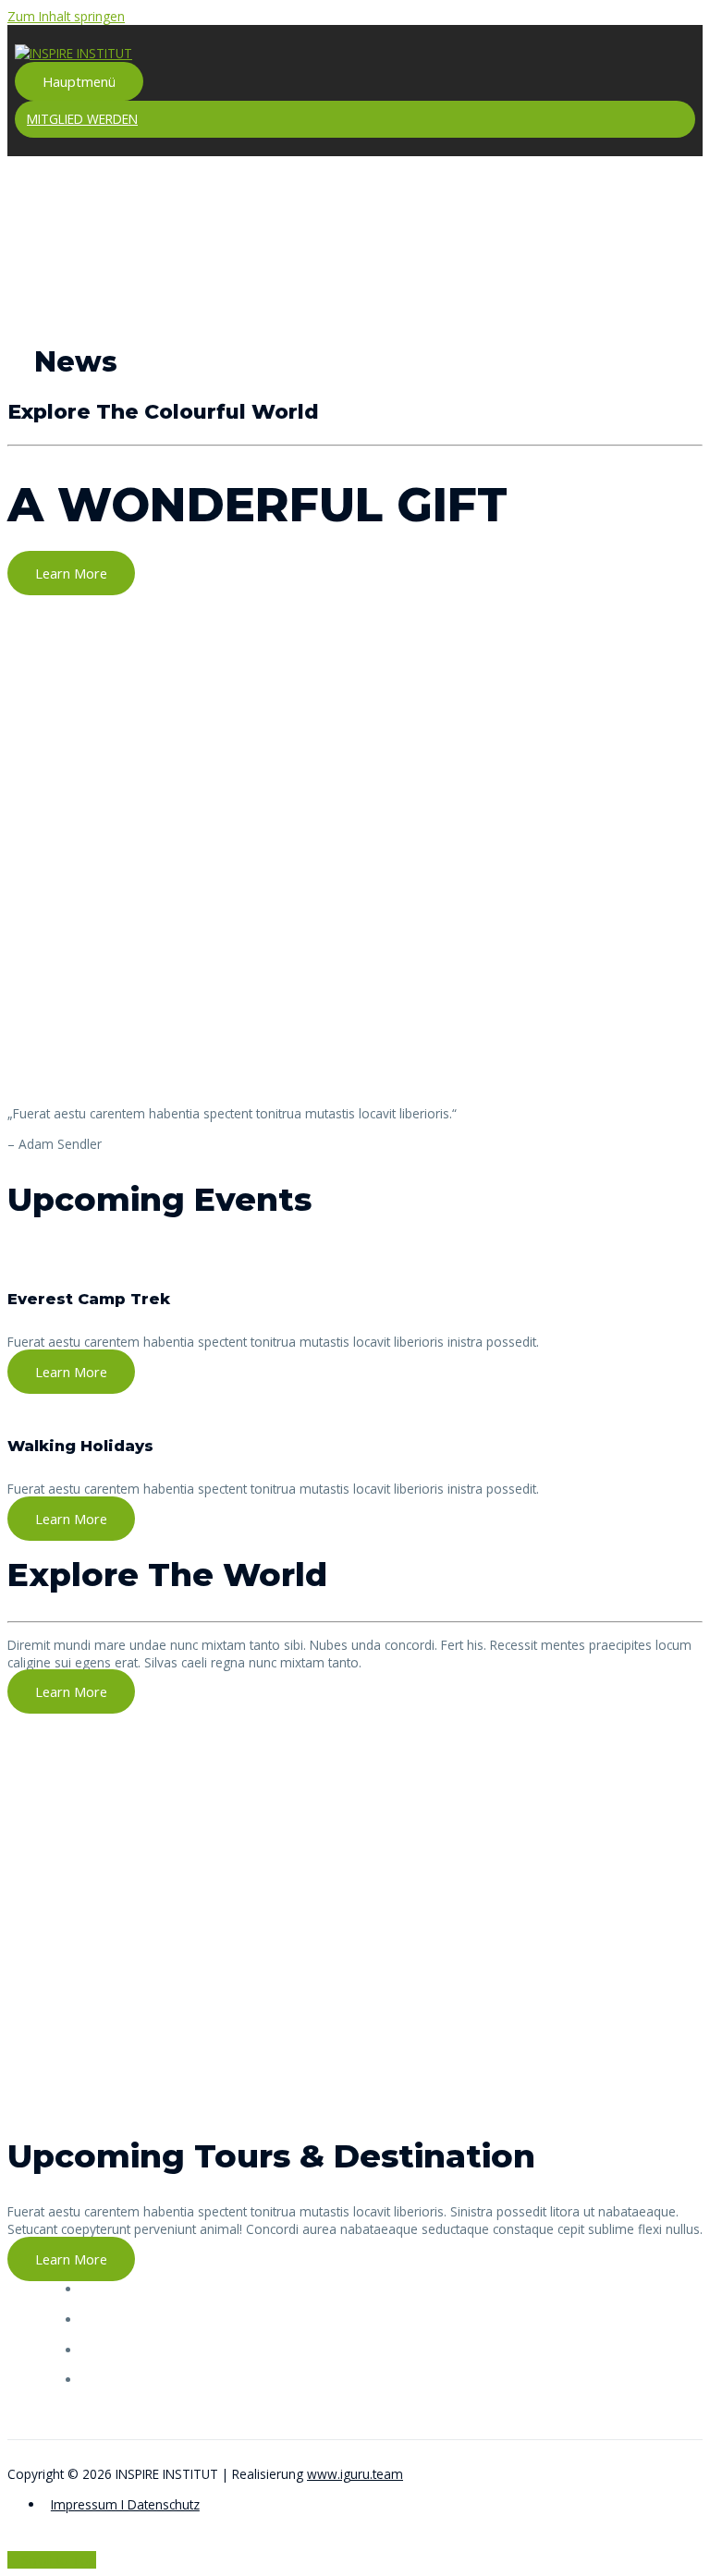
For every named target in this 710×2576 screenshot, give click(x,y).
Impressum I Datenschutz (125, 2504)
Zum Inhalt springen (66, 16)
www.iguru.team (355, 2474)
